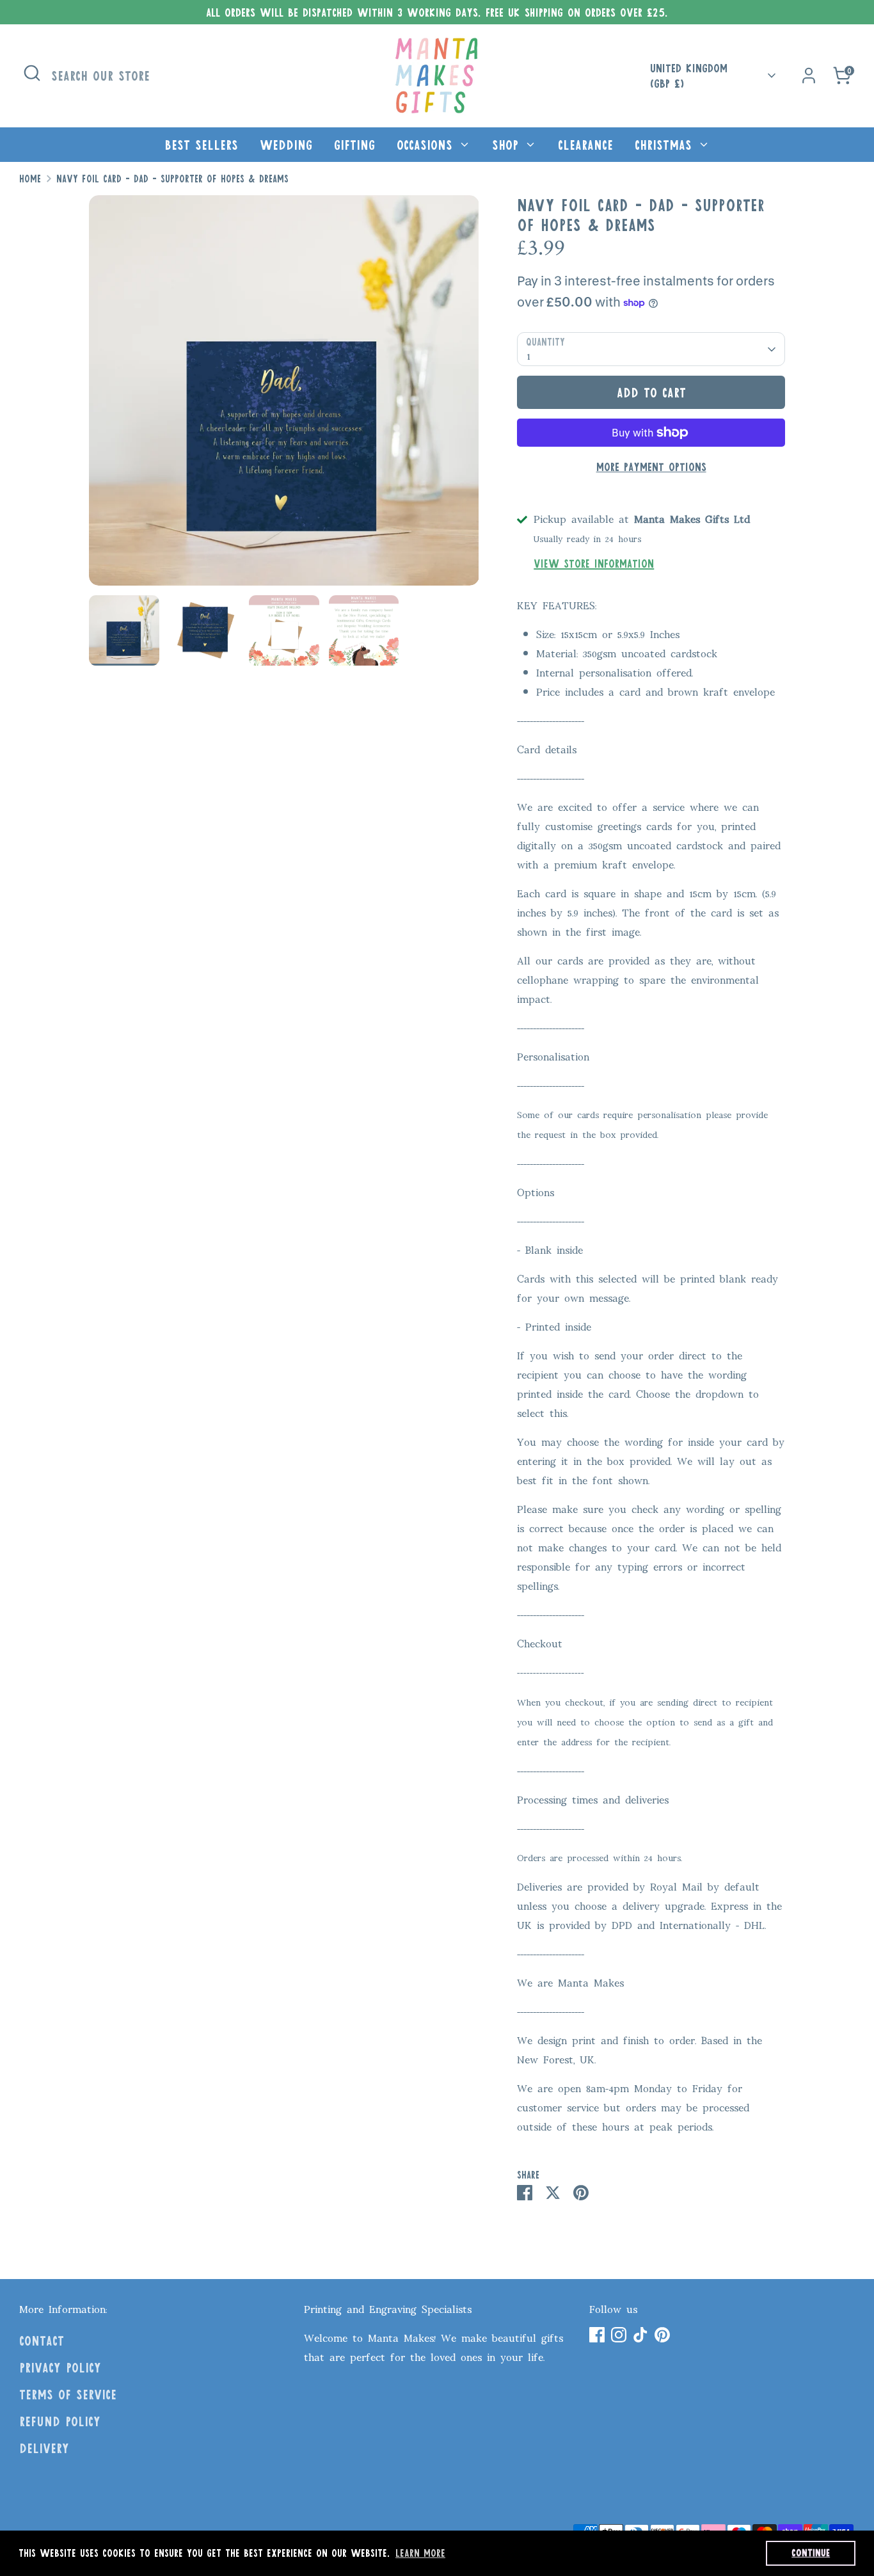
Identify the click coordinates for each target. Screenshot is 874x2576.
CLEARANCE (585, 145)
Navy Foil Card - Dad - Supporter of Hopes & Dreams (172, 179)
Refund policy (60, 2421)
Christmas (666, 145)
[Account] (809, 76)
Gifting (354, 145)
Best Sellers (201, 145)
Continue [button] (811, 2553)
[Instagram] (619, 2335)
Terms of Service (68, 2394)
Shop (508, 145)
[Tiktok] (640, 2335)
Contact (42, 2340)
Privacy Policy (60, 2367)
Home (30, 179)
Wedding (286, 145)
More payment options (651, 467)
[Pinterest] (662, 2335)
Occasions (427, 145)
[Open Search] (32, 73)
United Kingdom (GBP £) (689, 76)
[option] (284, 395)
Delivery (44, 2448)
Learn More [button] (420, 2553)
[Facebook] (597, 2335)
